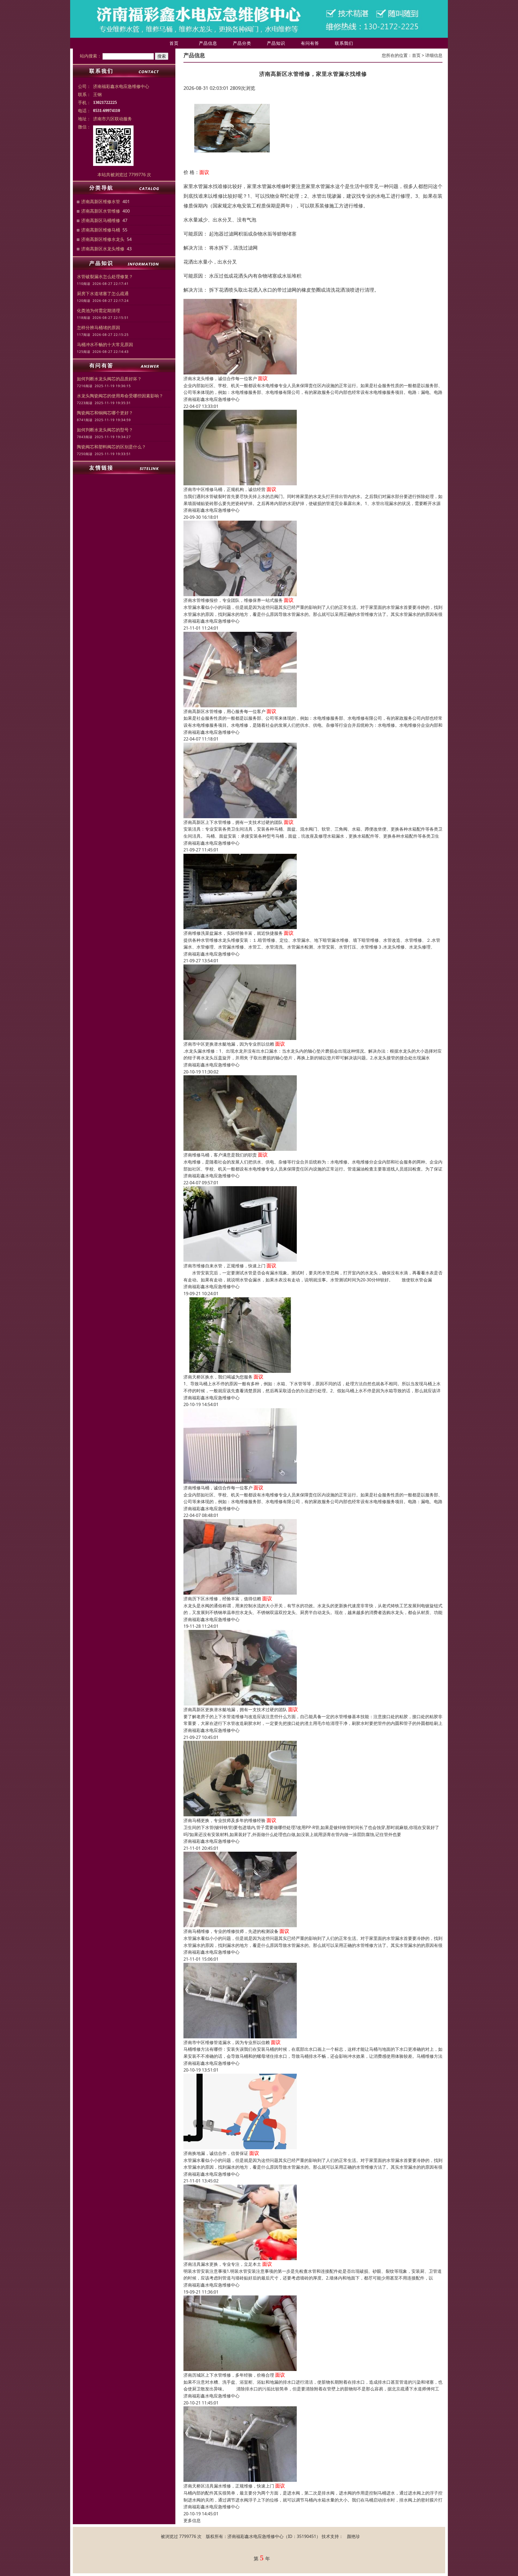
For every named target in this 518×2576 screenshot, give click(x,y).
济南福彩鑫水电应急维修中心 (212, 399)
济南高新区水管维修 (101, 211)
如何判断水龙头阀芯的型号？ (105, 430)
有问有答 (310, 43)
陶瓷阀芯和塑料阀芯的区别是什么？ (111, 447)
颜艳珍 (353, 2536)
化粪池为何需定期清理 (98, 311)
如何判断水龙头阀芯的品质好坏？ (109, 379)
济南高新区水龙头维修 (103, 249)
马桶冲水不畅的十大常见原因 (105, 344)
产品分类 (242, 43)
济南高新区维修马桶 (101, 230)
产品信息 (208, 43)
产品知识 (276, 43)
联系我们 (344, 43)
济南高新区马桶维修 (101, 220)
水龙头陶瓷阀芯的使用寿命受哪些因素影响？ (120, 396)
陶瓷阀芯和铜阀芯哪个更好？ (105, 413)
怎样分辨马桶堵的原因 (98, 327)
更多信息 (192, 2520)
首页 (174, 43)
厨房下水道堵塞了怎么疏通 (103, 294)
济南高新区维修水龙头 (103, 239)
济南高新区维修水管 (101, 202)
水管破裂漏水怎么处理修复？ (105, 277)
